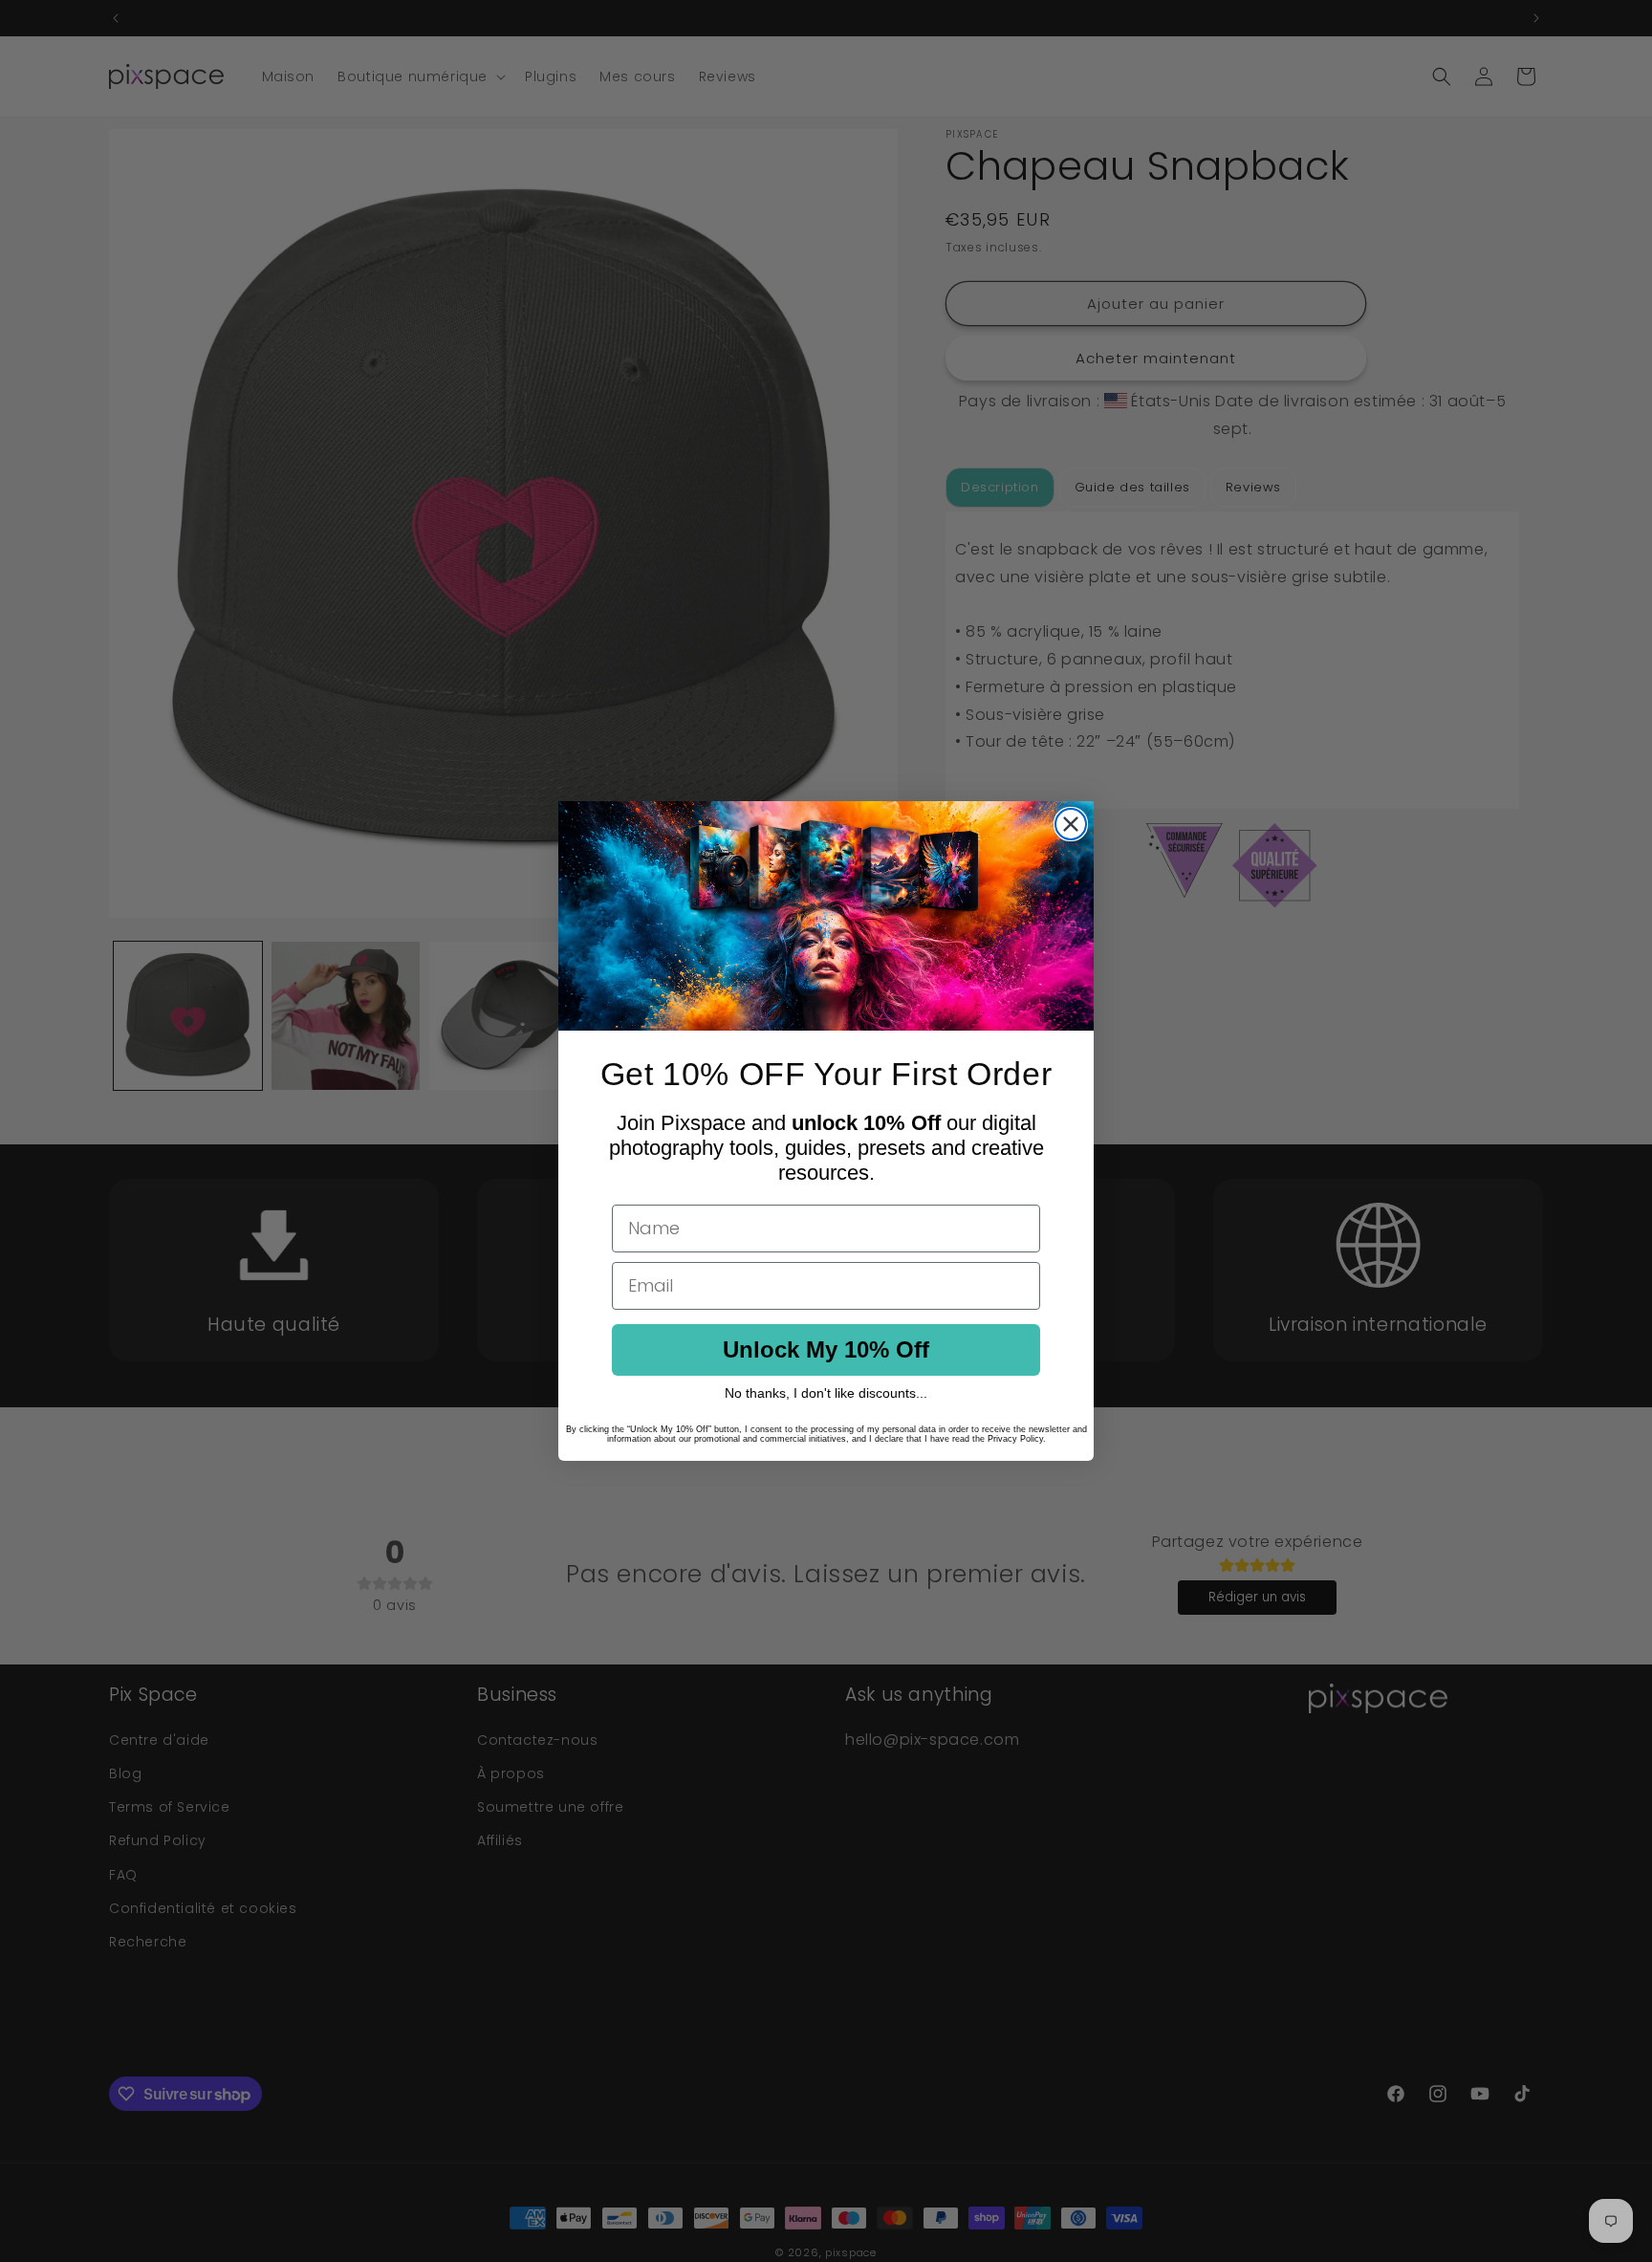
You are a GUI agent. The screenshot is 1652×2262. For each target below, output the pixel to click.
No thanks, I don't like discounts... (826, 1393)
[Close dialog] (1071, 824)
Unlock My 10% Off (826, 1349)
